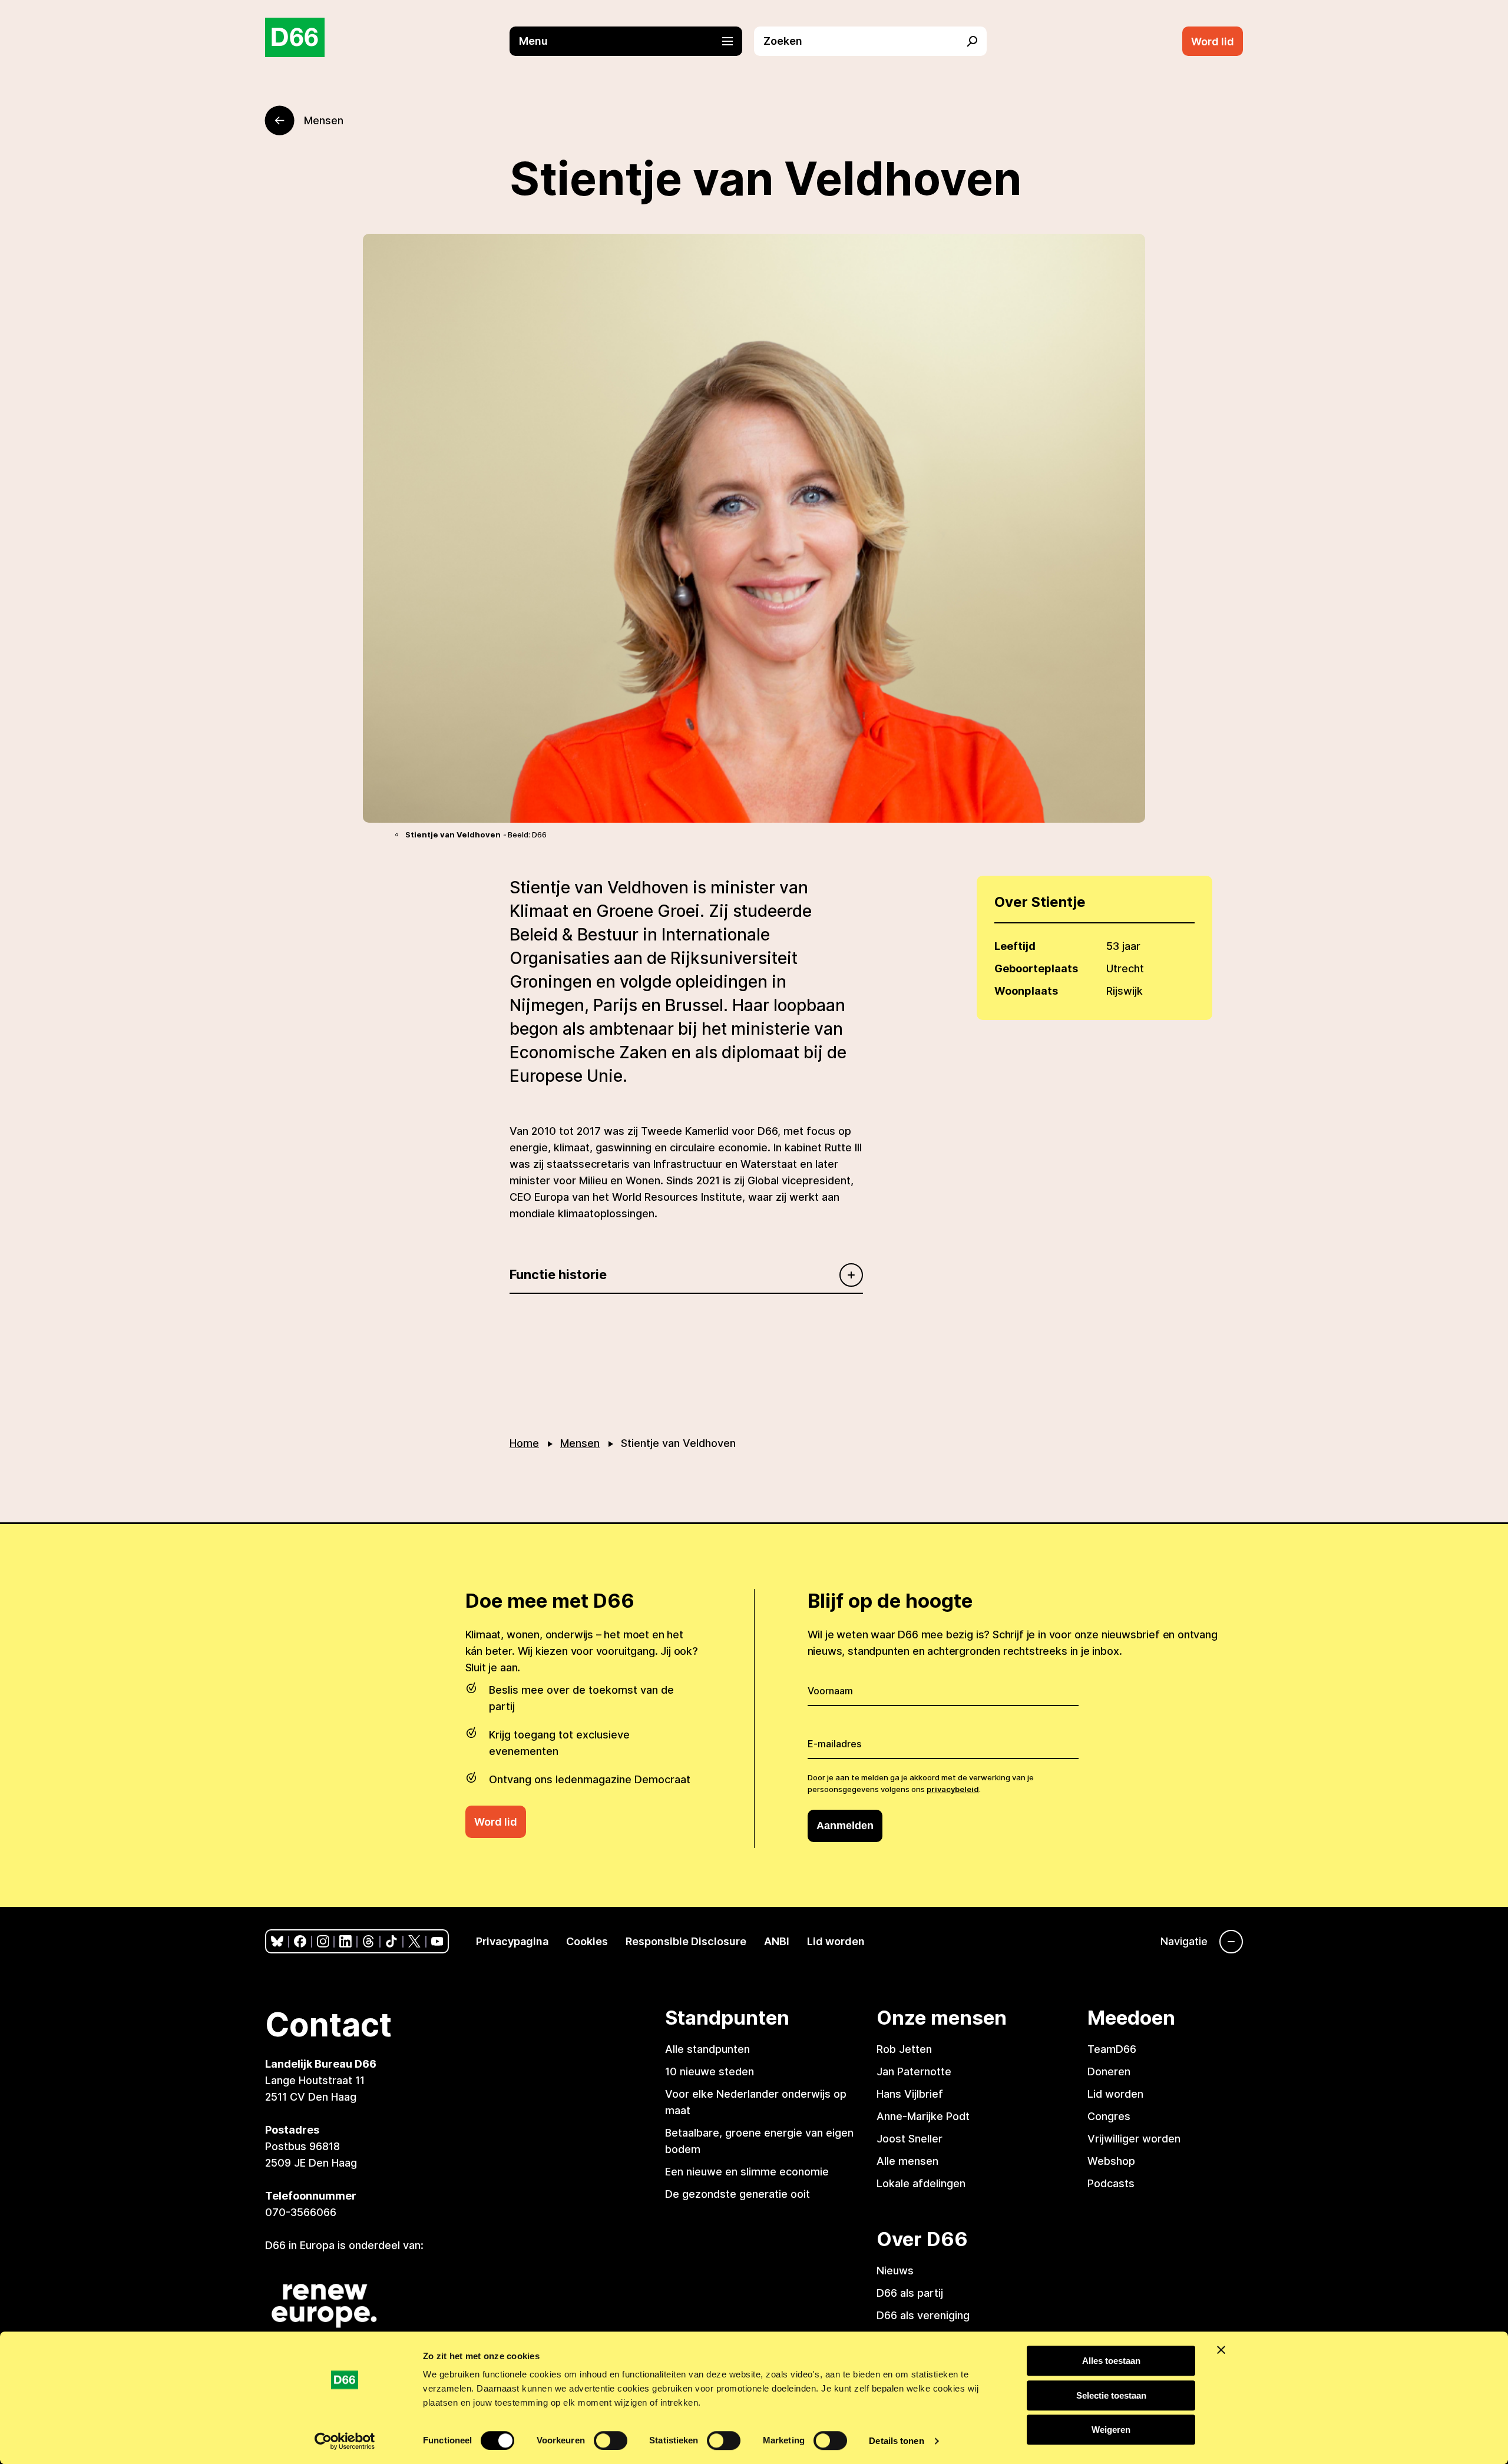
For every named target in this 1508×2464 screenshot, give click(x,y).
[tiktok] (391, 1941)
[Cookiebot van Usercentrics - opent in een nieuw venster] (345, 2441)
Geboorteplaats (1036, 968)
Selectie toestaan (1111, 2395)
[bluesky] (277, 1941)
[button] (632, 41)
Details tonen (896, 2441)
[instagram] (323, 1941)
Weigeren (1111, 2430)
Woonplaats (1026, 991)
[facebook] (300, 1941)
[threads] (368, 1941)
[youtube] (437, 1941)
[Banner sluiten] (1221, 2350)
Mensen (580, 1443)
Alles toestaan (1111, 2361)
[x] (414, 1941)
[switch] (611, 2440)
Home (524, 1443)
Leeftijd (1015, 946)
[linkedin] (345, 1941)
